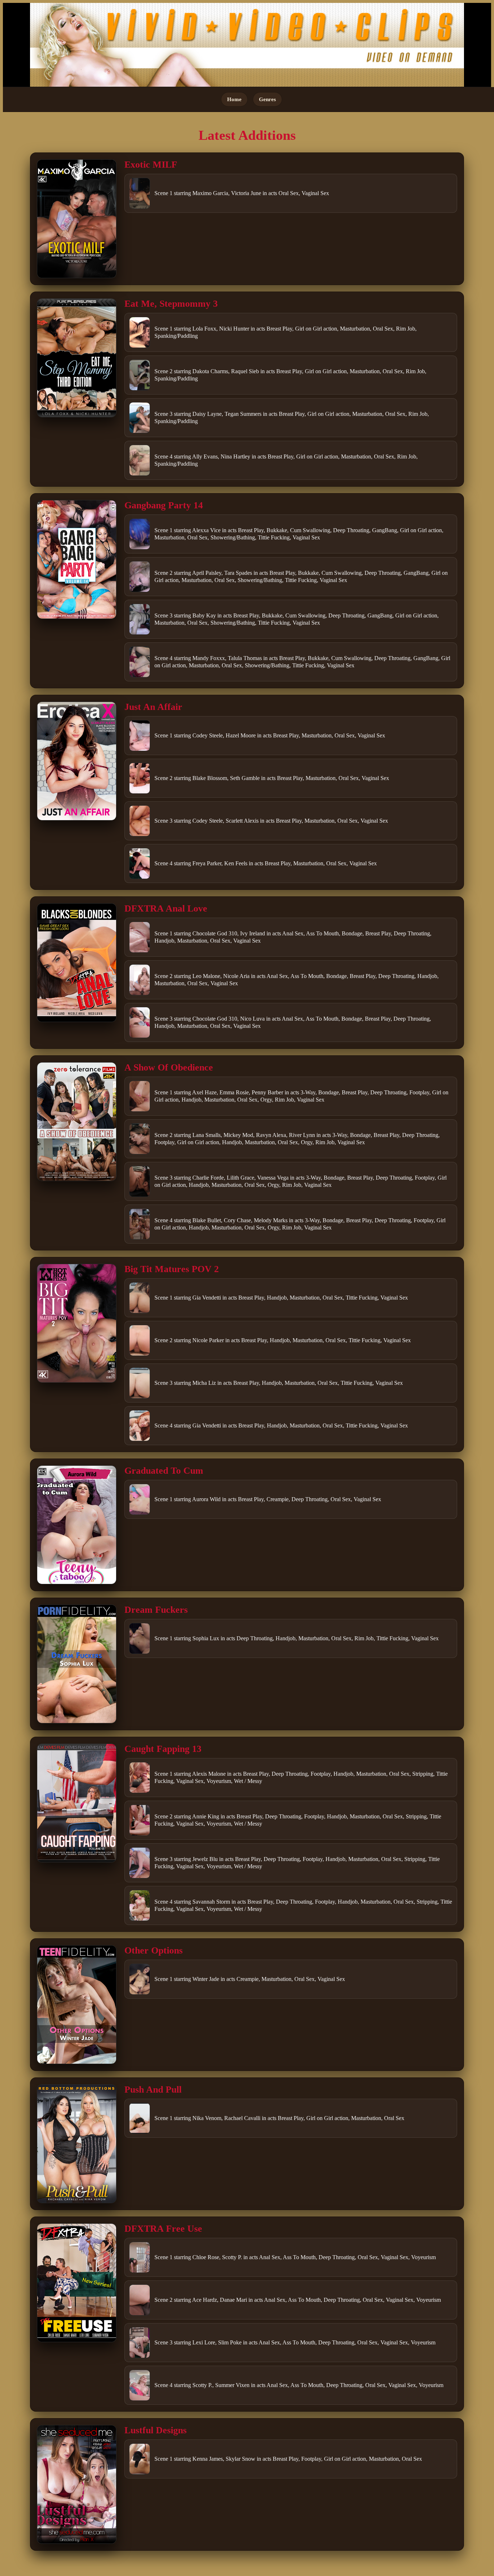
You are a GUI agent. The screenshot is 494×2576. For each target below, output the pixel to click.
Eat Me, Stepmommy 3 (171, 304)
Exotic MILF (151, 165)
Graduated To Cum (164, 1471)
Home (234, 99)
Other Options (154, 1950)
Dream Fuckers (156, 1610)
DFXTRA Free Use (163, 2229)
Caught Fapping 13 (163, 1749)
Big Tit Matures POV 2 (172, 1269)
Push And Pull (153, 2090)
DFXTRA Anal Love (166, 908)
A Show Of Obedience (169, 1067)
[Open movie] (77, 219)
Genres (267, 99)
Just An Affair (153, 707)
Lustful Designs (156, 2430)
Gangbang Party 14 (164, 505)
